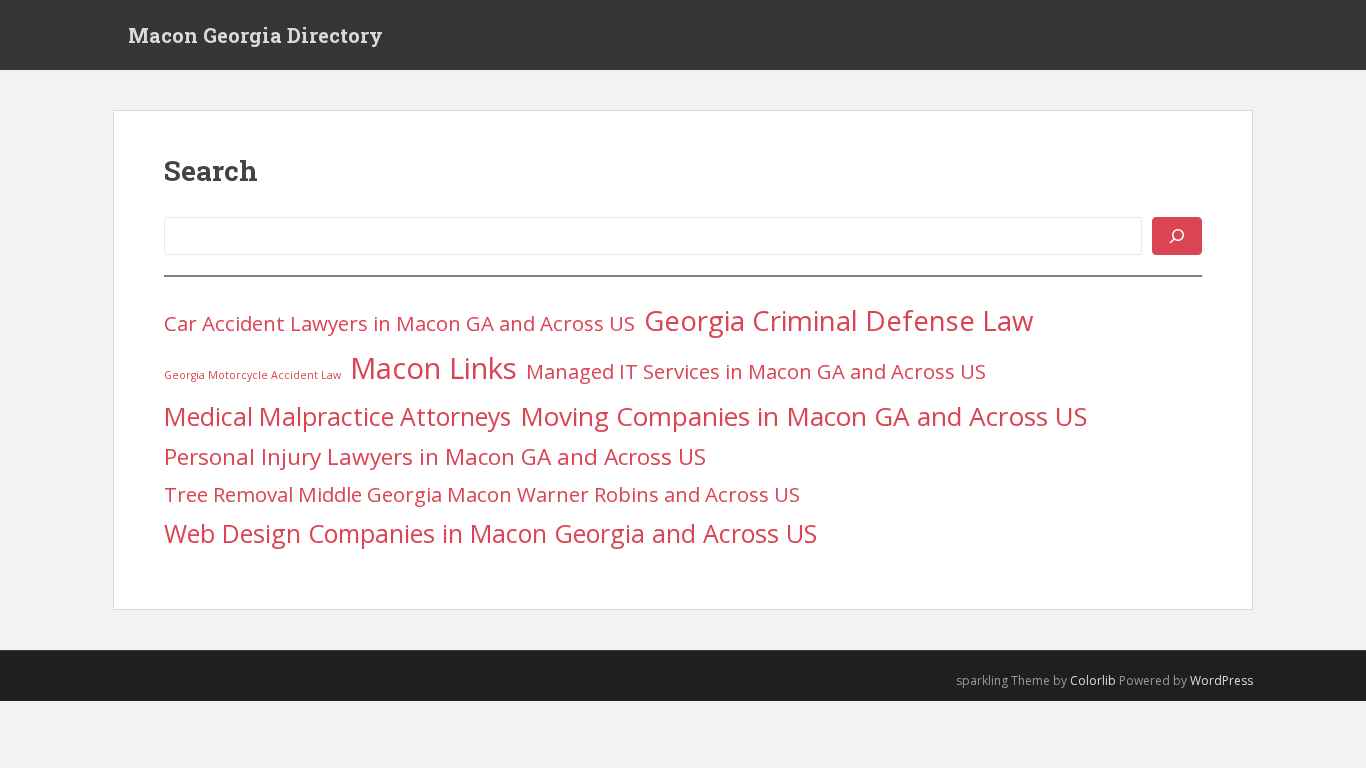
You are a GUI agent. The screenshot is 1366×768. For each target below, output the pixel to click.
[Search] (1177, 236)
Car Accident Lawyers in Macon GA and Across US (399, 323)
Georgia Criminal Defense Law (838, 320)
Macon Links (433, 368)
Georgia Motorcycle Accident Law (252, 375)
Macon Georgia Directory (255, 35)
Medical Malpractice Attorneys (337, 416)
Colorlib (1093, 680)
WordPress (1221, 680)
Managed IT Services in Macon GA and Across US (756, 371)
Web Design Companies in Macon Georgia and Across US (490, 533)
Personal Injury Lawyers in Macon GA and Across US (435, 456)
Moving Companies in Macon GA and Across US (803, 416)
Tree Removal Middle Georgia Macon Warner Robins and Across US (482, 494)
